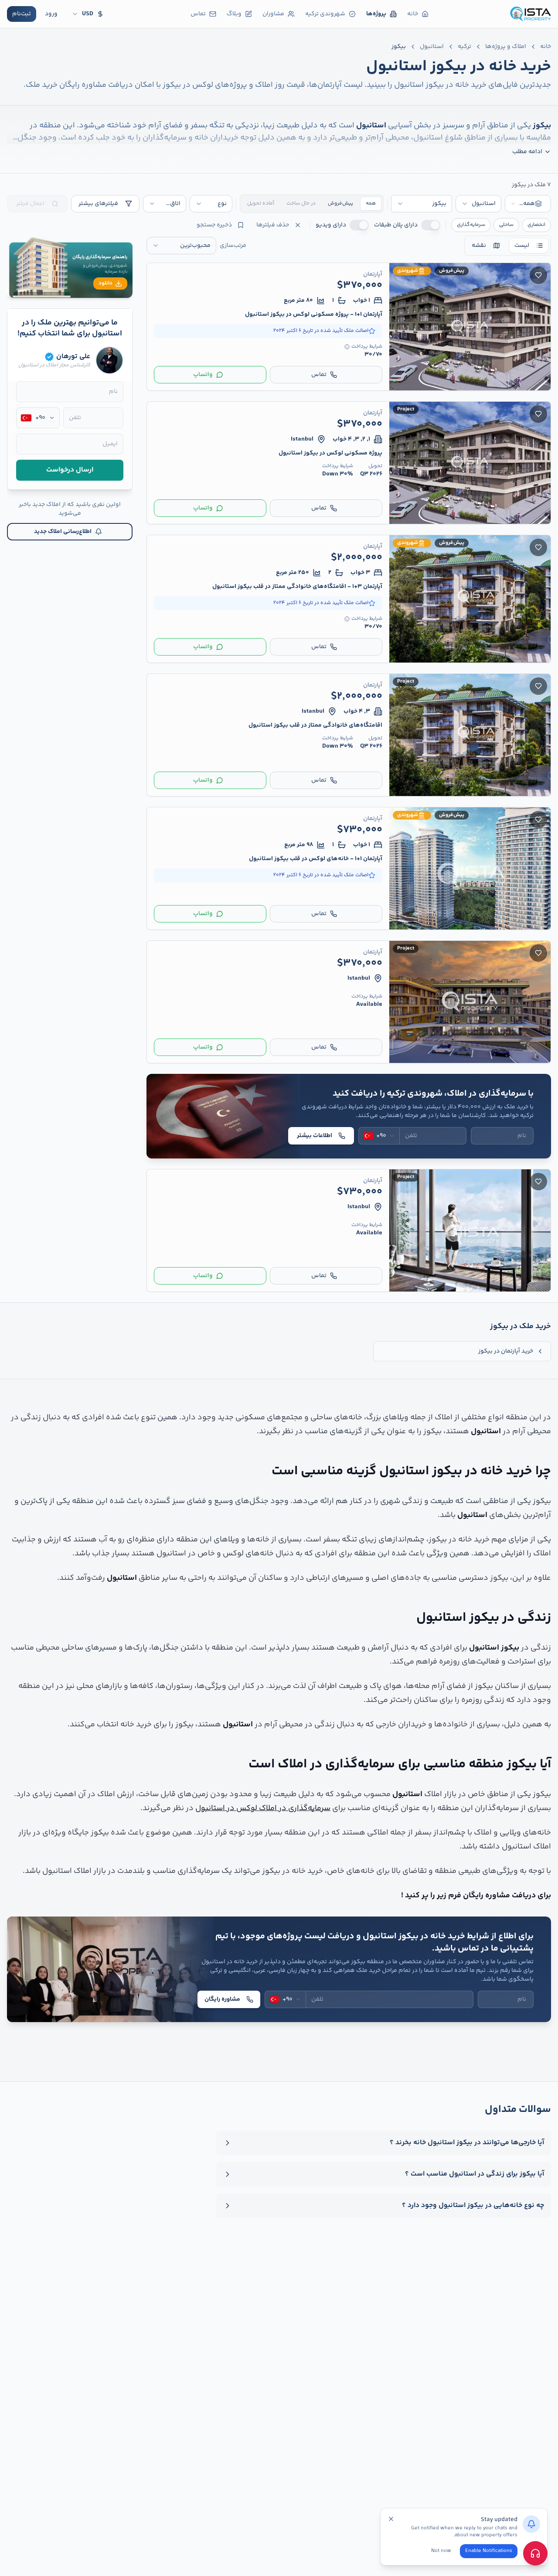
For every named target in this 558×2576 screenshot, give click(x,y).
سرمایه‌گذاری (471, 225)
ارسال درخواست (70, 470)
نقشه (479, 246)
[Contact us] (535, 2553)
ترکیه (464, 47)
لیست (522, 246)
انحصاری (536, 225)
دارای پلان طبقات (396, 225)
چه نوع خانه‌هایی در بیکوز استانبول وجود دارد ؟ (473, 2206)
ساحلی (506, 225)
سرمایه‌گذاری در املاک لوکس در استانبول (263, 1808)
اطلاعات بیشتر (315, 1136)
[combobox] (528, 204)
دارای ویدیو (331, 225)
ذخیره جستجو (214, 225)
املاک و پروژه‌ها (506, 47)
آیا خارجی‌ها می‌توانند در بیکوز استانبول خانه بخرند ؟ (467, 2143)
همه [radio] (371, 203)
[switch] (431, 225)
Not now (441, 2551)
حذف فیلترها (273, 225)
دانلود (105, 283)
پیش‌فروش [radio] (340, 203)
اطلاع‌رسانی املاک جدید (63, 532)
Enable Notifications (489, 2551)
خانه (546, 47)
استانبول (432, 47)
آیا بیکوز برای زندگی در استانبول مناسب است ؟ (475, 2174)
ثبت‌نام (22, 14)
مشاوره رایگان (222, 1999)
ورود (51, 14)
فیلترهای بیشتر (98, 204)
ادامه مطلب (527, 152)
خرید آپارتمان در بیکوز (506, 1351)
